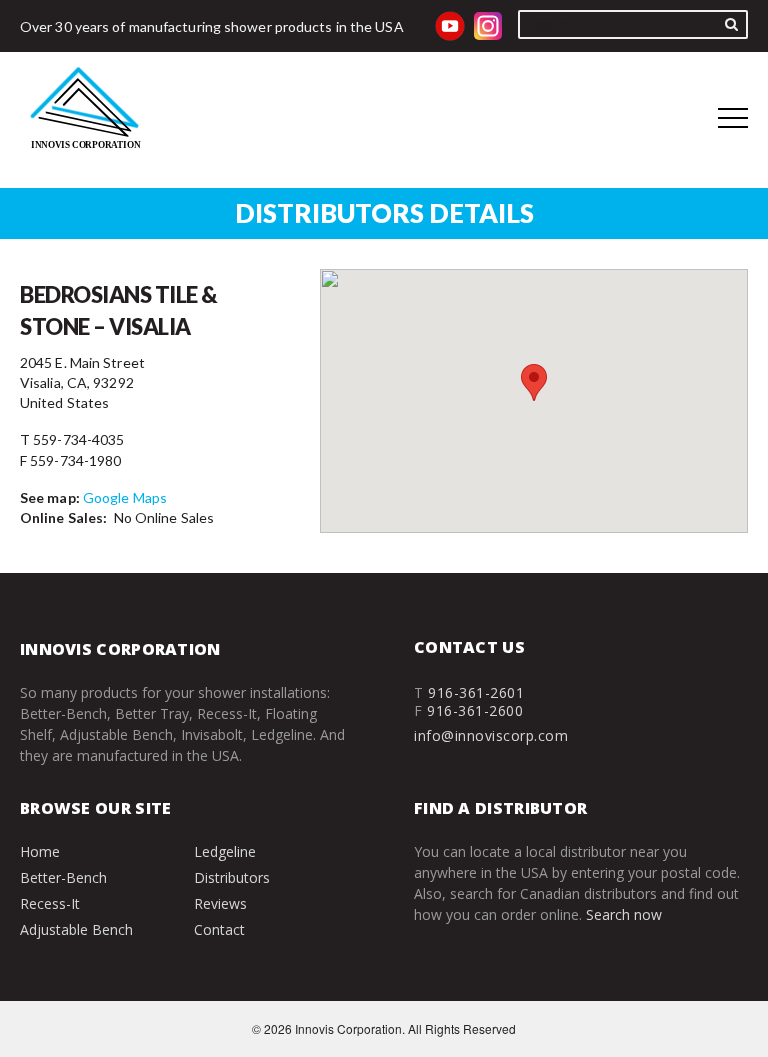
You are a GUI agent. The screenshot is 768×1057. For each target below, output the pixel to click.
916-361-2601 (476, 692)
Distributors (232, 877)
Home (40, 851)
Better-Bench (63, 877)
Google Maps (125, 497)
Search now (624, 914)
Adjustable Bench (76, 929)
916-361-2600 (475, 710)
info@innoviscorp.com (491, 735)
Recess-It (50, 903)
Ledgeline (225, 851)
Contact (219, 929)
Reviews (220, 903)
